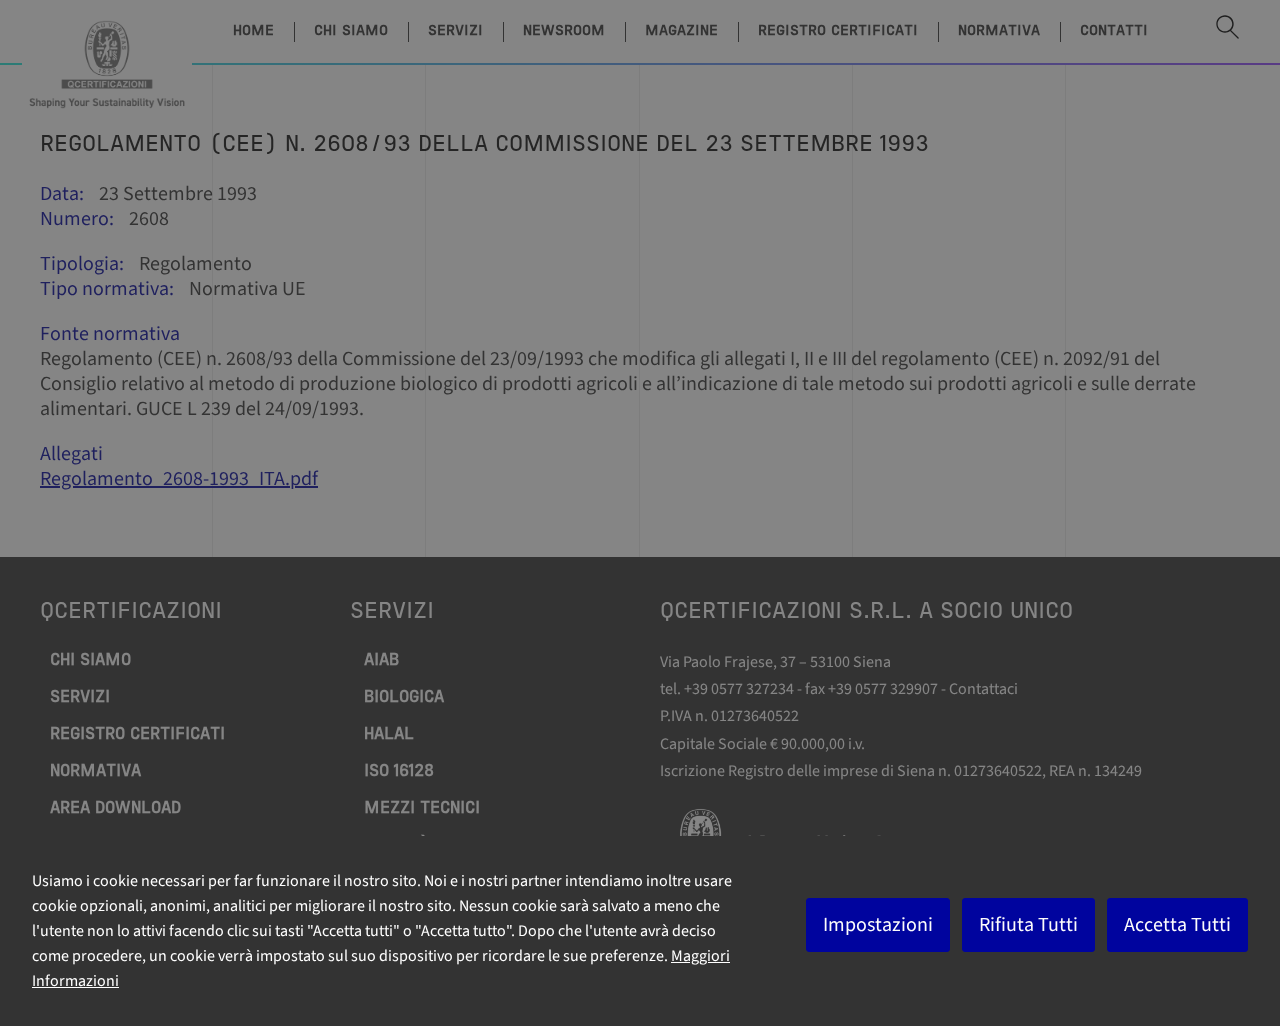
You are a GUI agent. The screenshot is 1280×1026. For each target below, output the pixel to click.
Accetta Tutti (1177, 925)
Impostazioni (878, 925)
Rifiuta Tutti (1028, 925)
